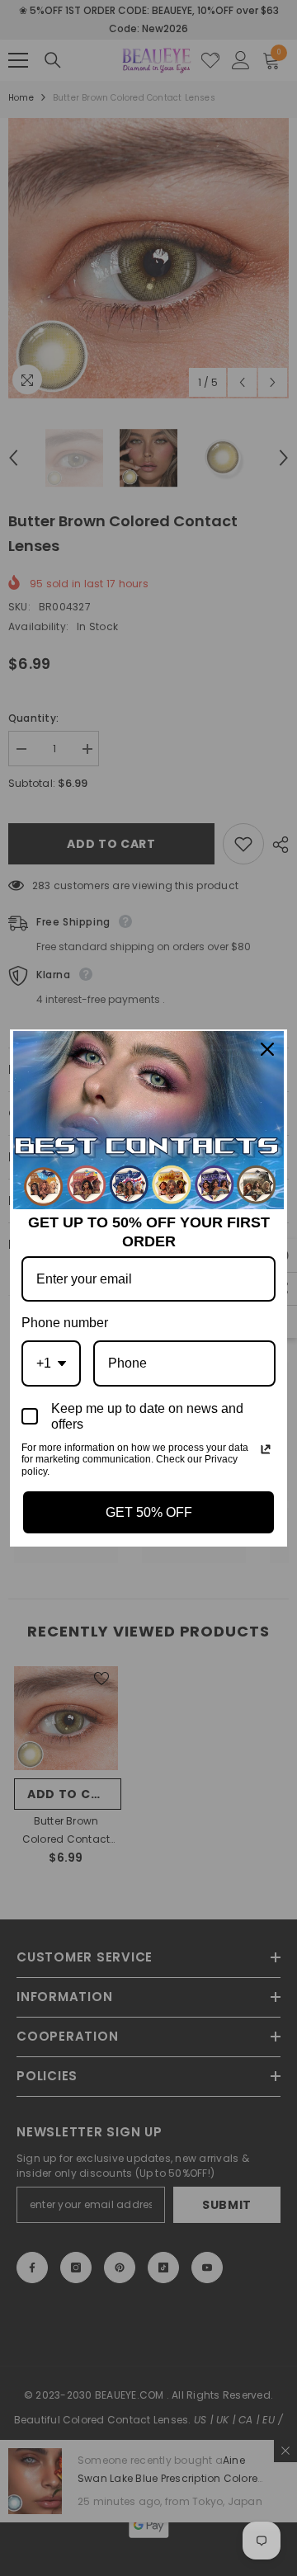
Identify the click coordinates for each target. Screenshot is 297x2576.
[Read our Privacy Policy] (266, 1449)
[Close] (267, 1049)
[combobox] (51, 1363)
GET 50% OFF (149, 1512)
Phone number (65, 1323)
